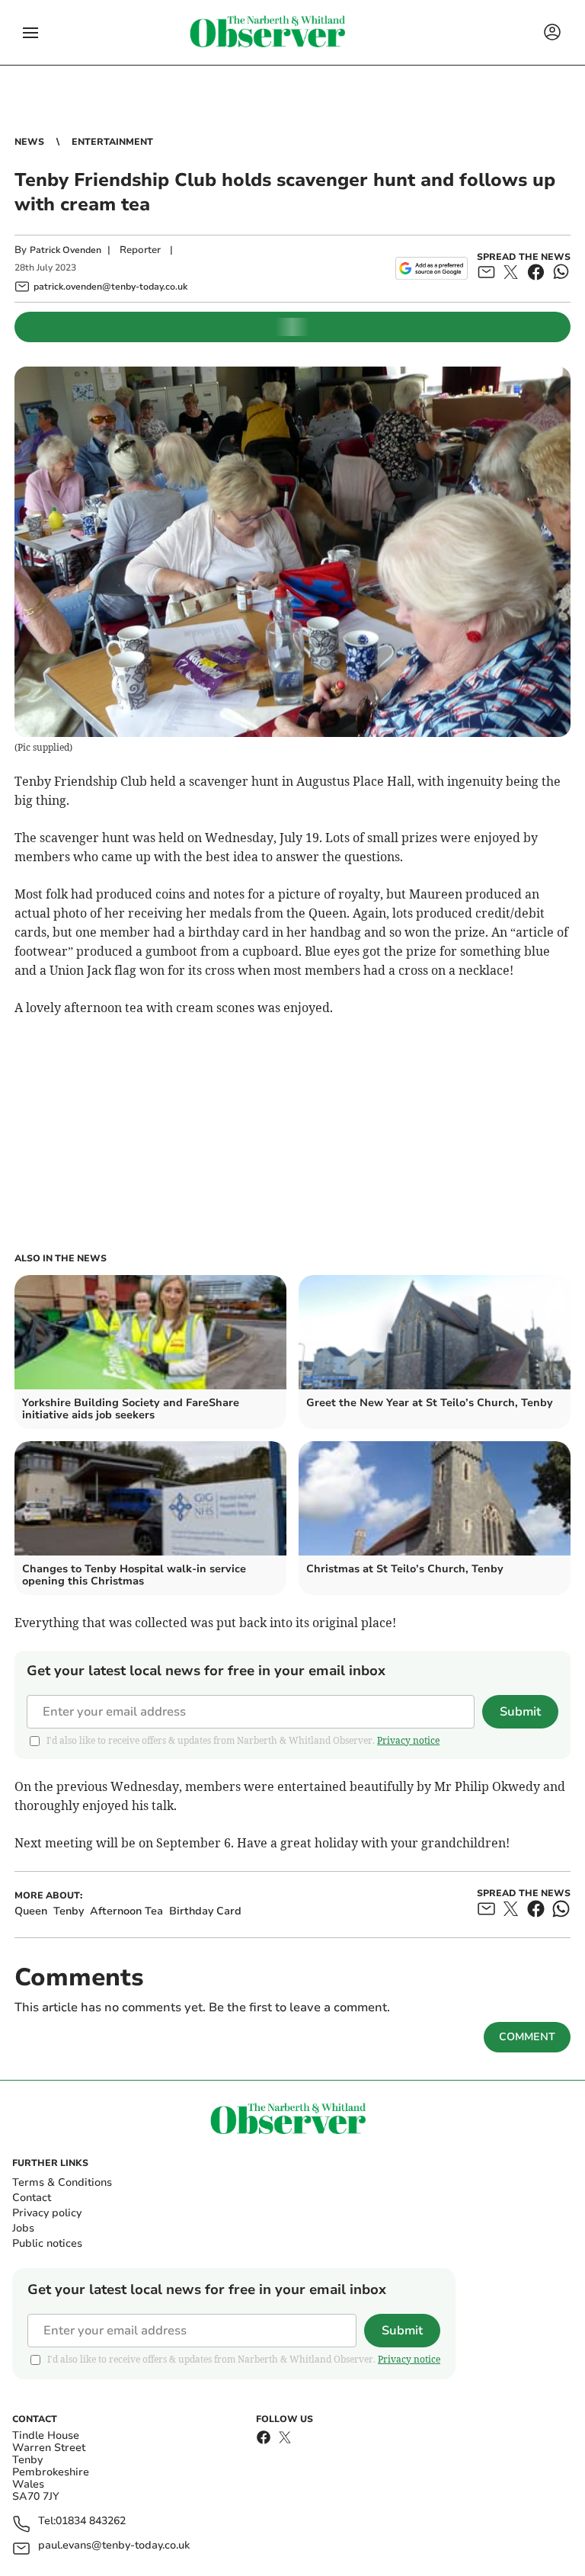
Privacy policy (47, 2213)
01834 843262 (91, 2522)
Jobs (23, 2228)
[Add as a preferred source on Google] (432, 268)
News (29, 142)
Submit (520, 1712)
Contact (32, 2198)
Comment (527, 2037)
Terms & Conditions (62, 2182)
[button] (30, 33)
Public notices (47, 2243)
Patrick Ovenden (66, 250)
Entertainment (112, 142)
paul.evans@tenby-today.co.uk (114, 2546)
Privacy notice (408, 1740)
